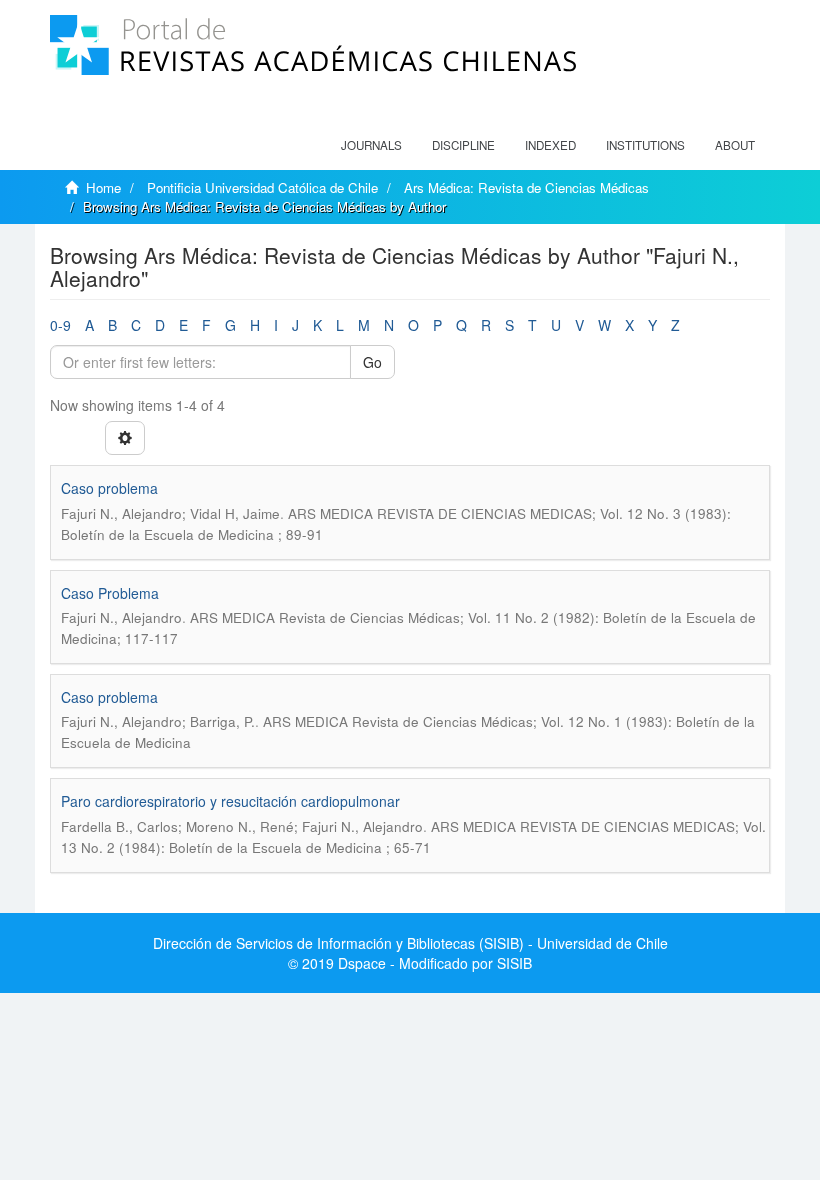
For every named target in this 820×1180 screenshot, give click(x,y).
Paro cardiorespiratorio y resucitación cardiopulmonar (230, 801)
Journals (371, 145)
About (735, 145)
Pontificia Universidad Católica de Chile (262, 187)
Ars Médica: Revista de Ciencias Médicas (526, 187)
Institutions (645, 145)
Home (103, 187)
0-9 (60, 325)
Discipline (463, 145)
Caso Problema (110, 593)
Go (372, 362)
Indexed (550, 145)
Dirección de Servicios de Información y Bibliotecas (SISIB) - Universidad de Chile (410, 943)
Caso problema (109, 488)
